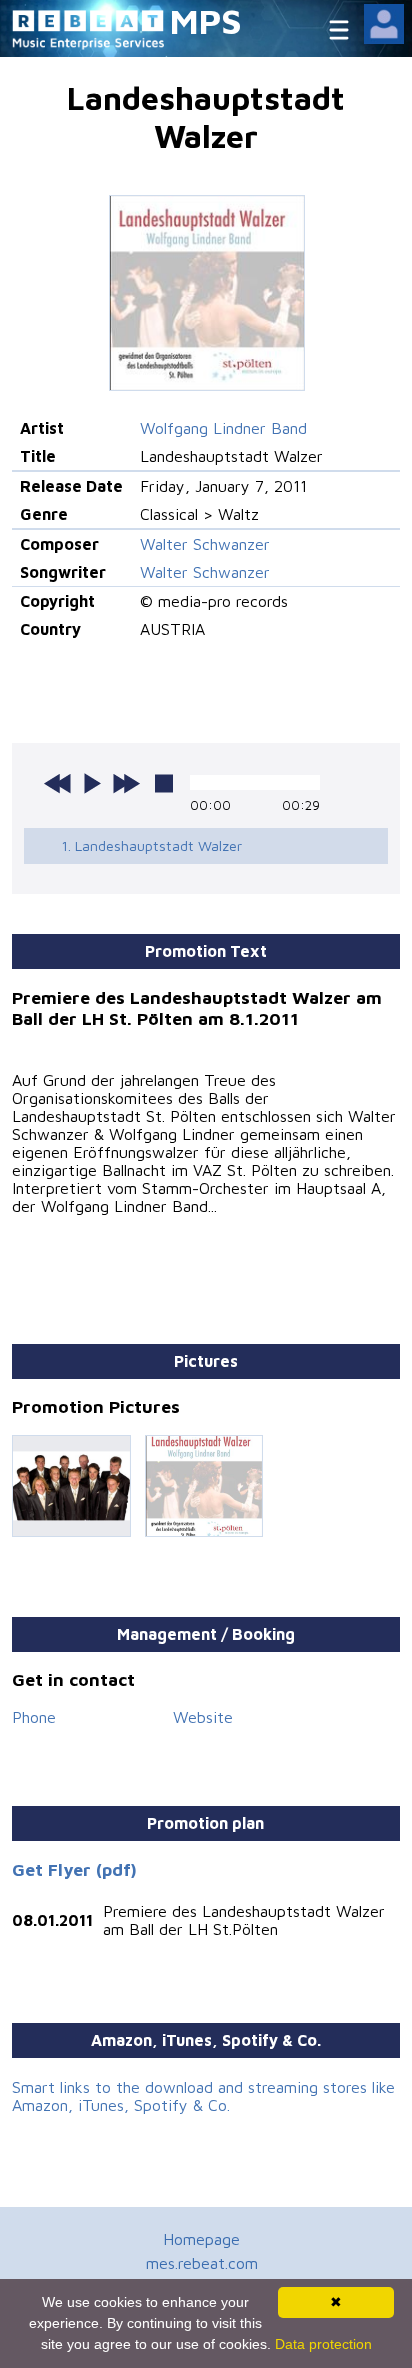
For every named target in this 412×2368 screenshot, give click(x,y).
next (126, 783)
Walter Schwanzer (205, 544)
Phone (34, 1717)
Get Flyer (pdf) (74, 1869)
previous (58, 783)
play (92, 783)
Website (203, 1717)
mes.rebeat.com (202, 2263)
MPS (206, 20)
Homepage (201, 2239)
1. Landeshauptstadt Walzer (151, 845)
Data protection (323, 2344)
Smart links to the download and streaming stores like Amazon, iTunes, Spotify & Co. (203, 2096)
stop (164, 783)
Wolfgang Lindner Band (223, 428)
